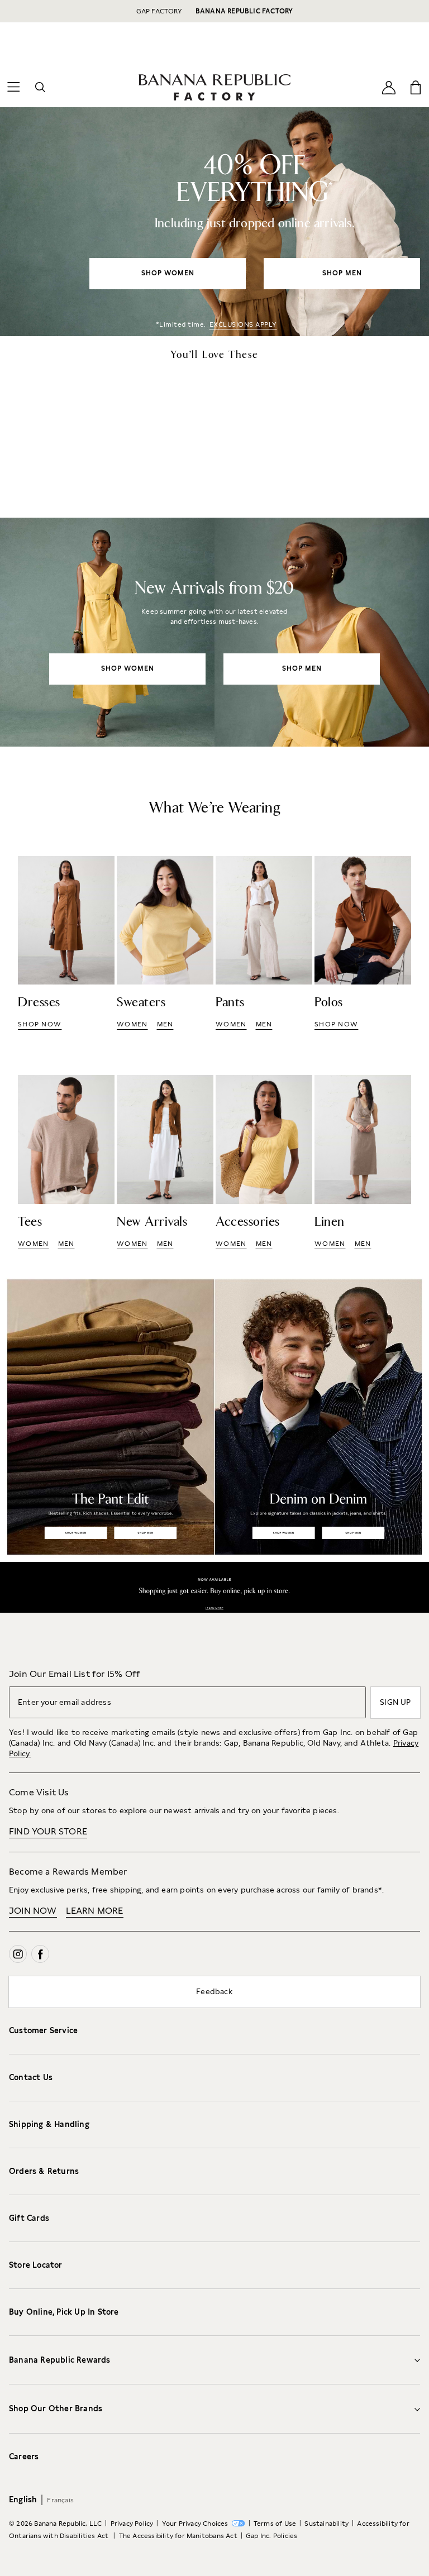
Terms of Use (275, 2524)
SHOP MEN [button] (342, 273)
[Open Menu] (13, 87)
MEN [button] (165, 1024)
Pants (108, 1417)
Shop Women (76, 1533)
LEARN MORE (95, 1911)
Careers (24, 2456)
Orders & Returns (44, 2171)
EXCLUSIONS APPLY (243, 324)
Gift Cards (29, 2218)
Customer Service (43, 2030)
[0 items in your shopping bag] (416, 87)
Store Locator (36, 2265)
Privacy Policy (132, 2524)
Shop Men (144, 1533)
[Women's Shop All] (214, 222)
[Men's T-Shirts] (66, 1162)
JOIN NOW (33, 1911)
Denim (322, 1417)
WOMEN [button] (132, 1024)
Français (60, 2500)
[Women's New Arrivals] (214, 632)
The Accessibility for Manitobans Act (178, 2536)
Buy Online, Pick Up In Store (64, 2312)
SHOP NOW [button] (40, 1024)
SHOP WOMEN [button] (168, 273)
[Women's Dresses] (66, 943)
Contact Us (31, 2077)
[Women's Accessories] (264, 1162)
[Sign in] (389, 87)
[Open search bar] (40, 87)
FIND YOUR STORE (48, 1831)
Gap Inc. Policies (271, 2536)
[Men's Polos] (363, 943)
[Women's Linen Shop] (363, 1162)
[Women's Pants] (264, 943)
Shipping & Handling (49, 2124)
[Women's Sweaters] (165, 943)
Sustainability (326, 2524)
